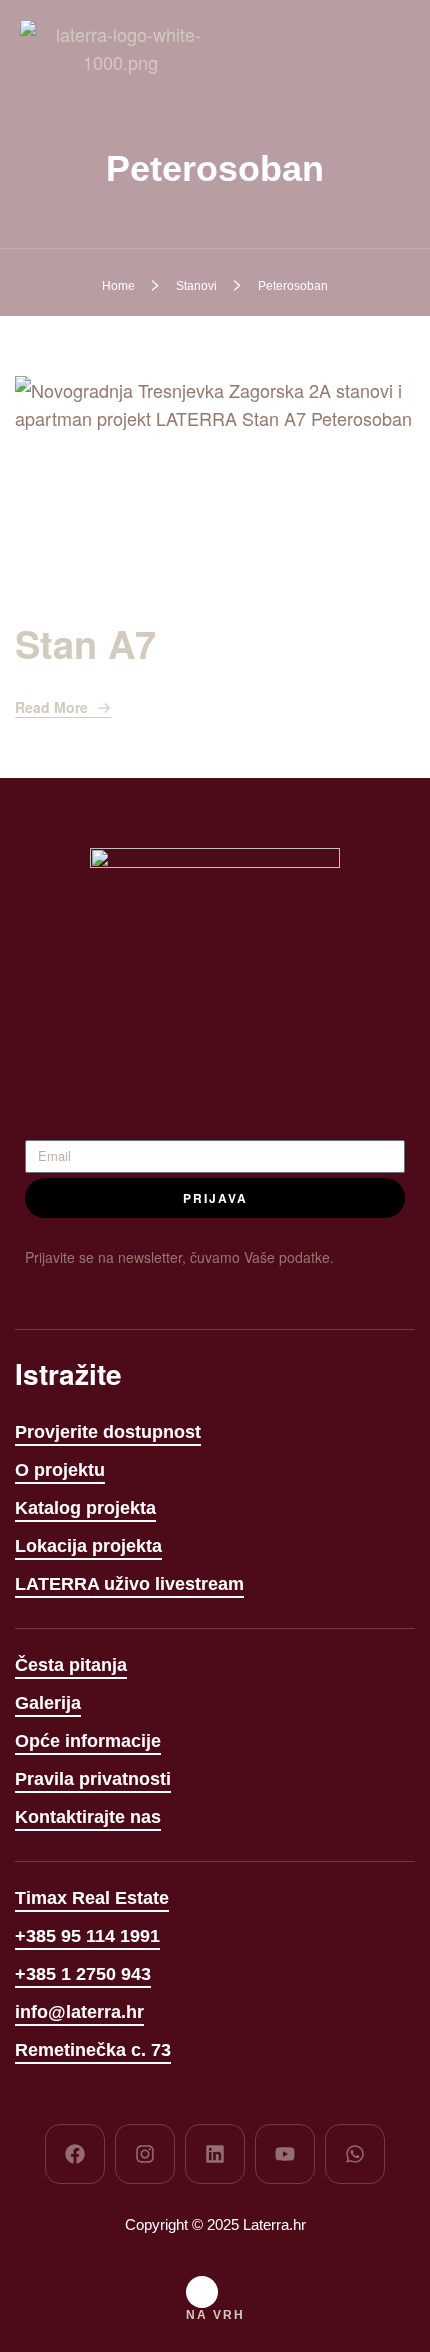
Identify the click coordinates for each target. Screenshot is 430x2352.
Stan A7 (85, 643)
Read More (51, 707)
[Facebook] (75, 2154)
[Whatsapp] (355, 2154)
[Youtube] (285, 2154)
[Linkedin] (215, 2154)
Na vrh (215, 2315)
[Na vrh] (202, 2292)
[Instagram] (145, 2154)
